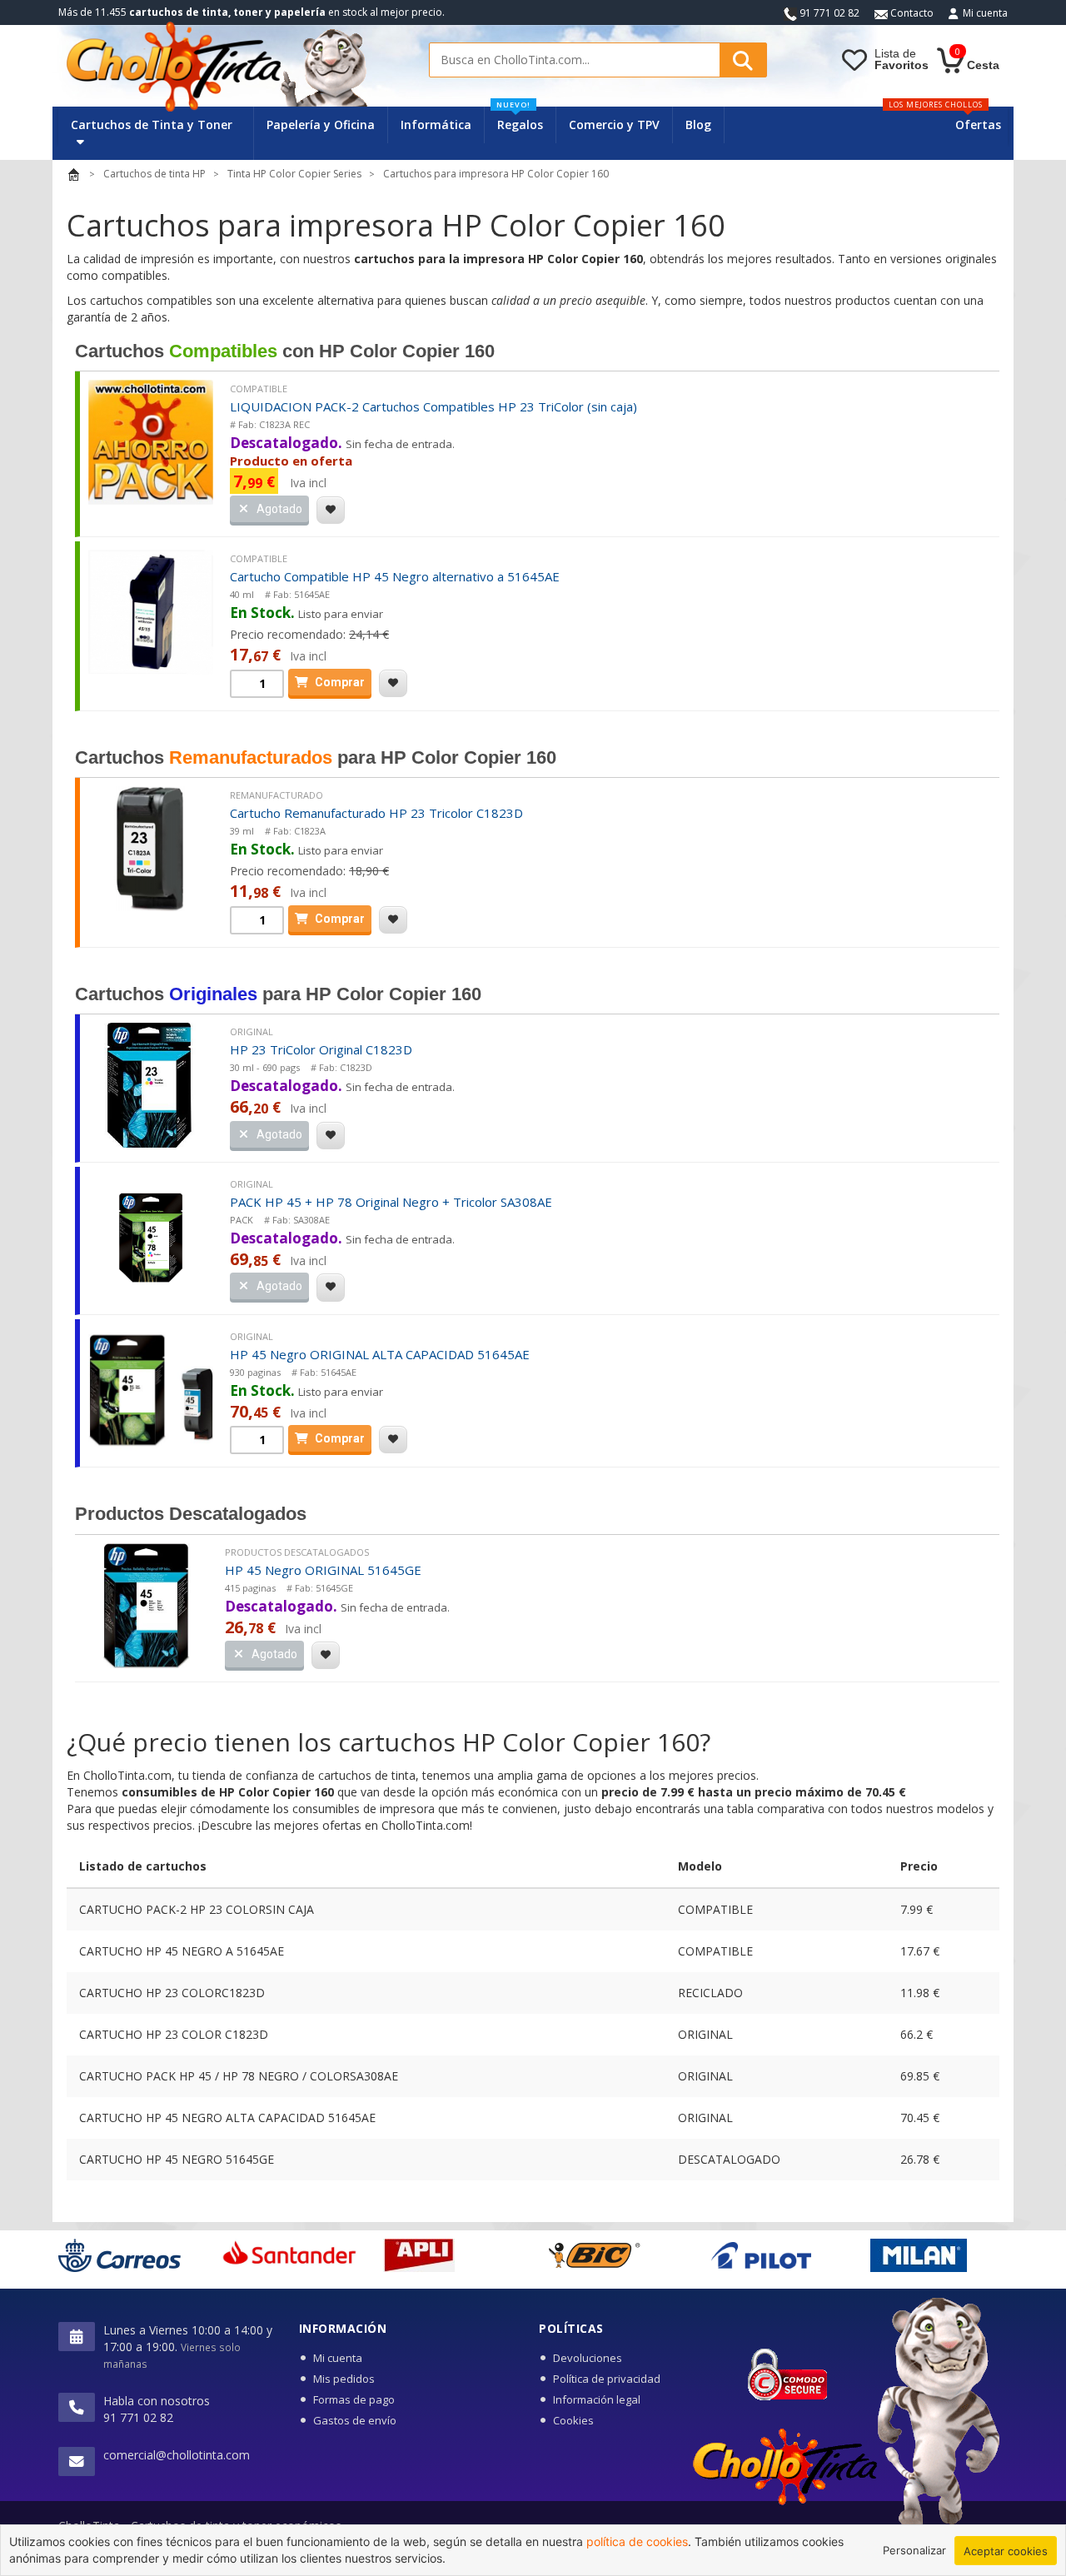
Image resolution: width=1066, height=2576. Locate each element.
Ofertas (978, 125)
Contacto (911, 13)
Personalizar (914, 2550)
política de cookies (637, 2541)
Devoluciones (588, 2358)
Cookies (573, 2420)
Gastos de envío (355, 2420)
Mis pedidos (344, 2379)
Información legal (597, 2399)
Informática (436, 125)
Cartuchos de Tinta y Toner (152, 125)
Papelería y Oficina (321, 125)
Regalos (520, 120)
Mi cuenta (985, 13)
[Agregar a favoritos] (331, 510)
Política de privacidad (607, 2379)
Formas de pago (354, 2399)
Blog (698, 125)
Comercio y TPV (614, 125)
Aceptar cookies (1006, 2551)
